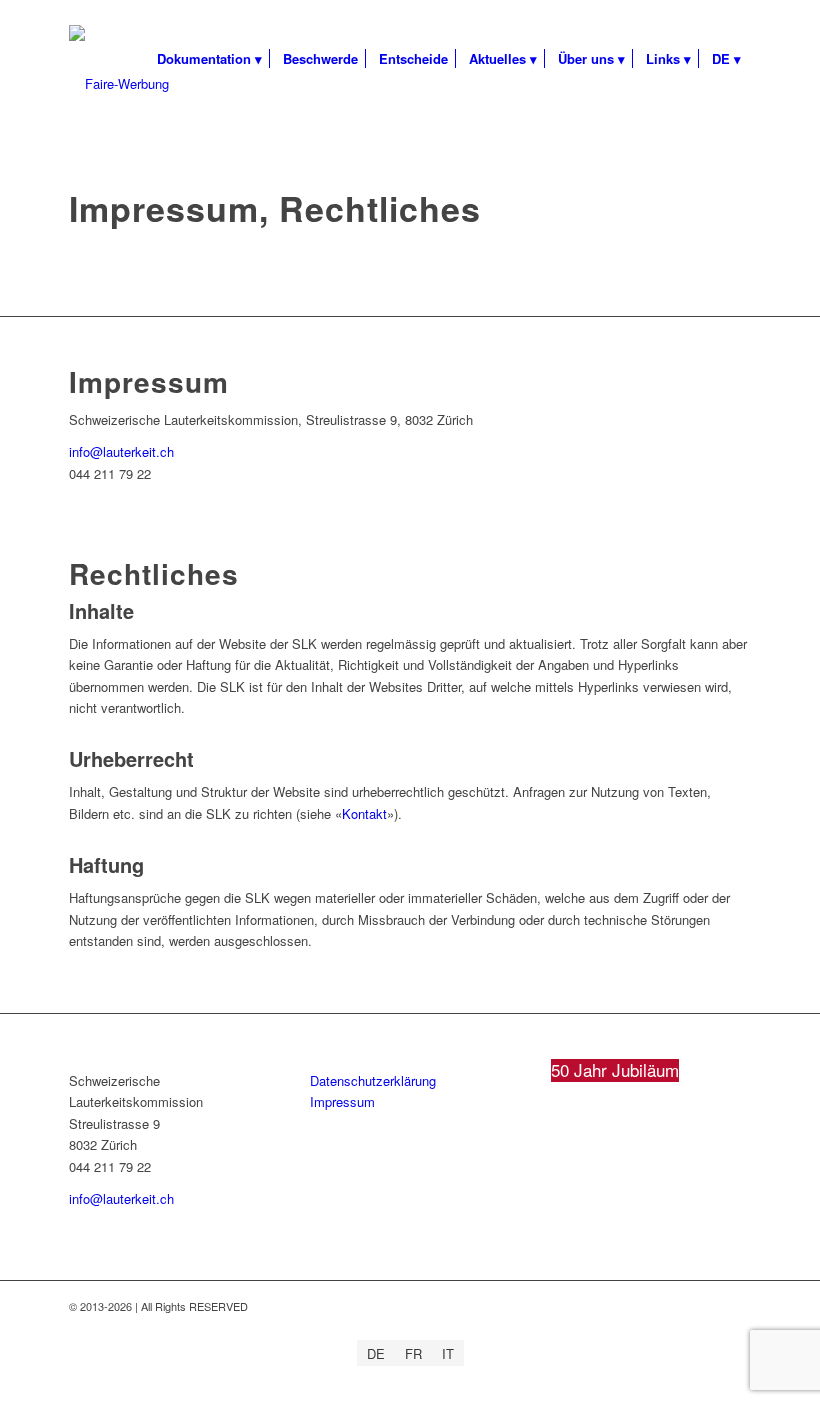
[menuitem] (209, 59)
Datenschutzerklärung (373, 1080)
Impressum (342, 1101)
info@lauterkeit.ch (121, 451)
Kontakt (364, 813)
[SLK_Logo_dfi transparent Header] (119, 84)
